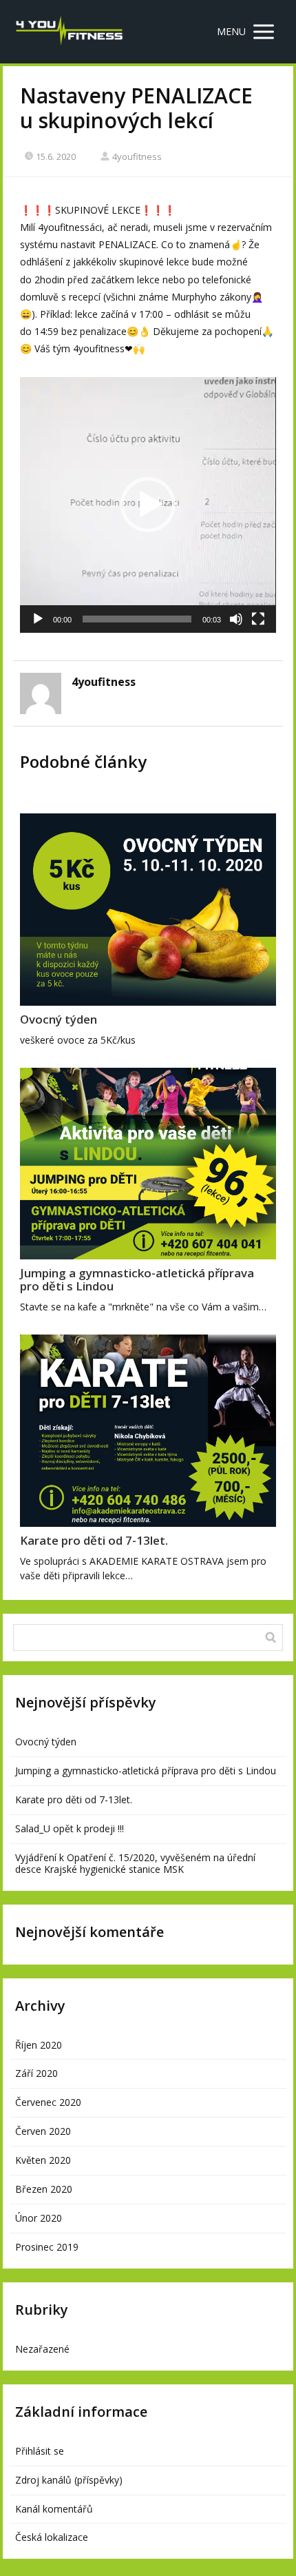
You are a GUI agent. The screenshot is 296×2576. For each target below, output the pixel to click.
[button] (148, 505)
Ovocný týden (59, 1019)
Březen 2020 (44, 2189)
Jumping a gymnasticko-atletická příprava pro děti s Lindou (137, 1279)
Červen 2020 (43, 2131)
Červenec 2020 (48, 2102)
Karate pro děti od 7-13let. (94, 1540)
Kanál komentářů (54, 2509)
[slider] (137, 619)
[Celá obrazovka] (258, 619)
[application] (148, 505)
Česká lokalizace (52, 2537)
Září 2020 (36, 2073)
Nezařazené (42, 2349)
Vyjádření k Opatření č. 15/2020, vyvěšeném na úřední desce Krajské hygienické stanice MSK (135, 1863)
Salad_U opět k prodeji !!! (70, 1828)
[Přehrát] (38, 619)
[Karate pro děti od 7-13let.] (148, 1431)
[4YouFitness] (69, 32)
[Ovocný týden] (148, 910)
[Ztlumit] (236, 619)
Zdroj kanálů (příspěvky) (69, 2480)
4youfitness (137, 156)
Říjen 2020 (39, 2045)
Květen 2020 (43, 2160)
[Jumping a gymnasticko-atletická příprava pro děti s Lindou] (148, 1164)
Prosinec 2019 (47, 2247)
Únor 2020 (39, 2218)
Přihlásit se (40, 2451)
